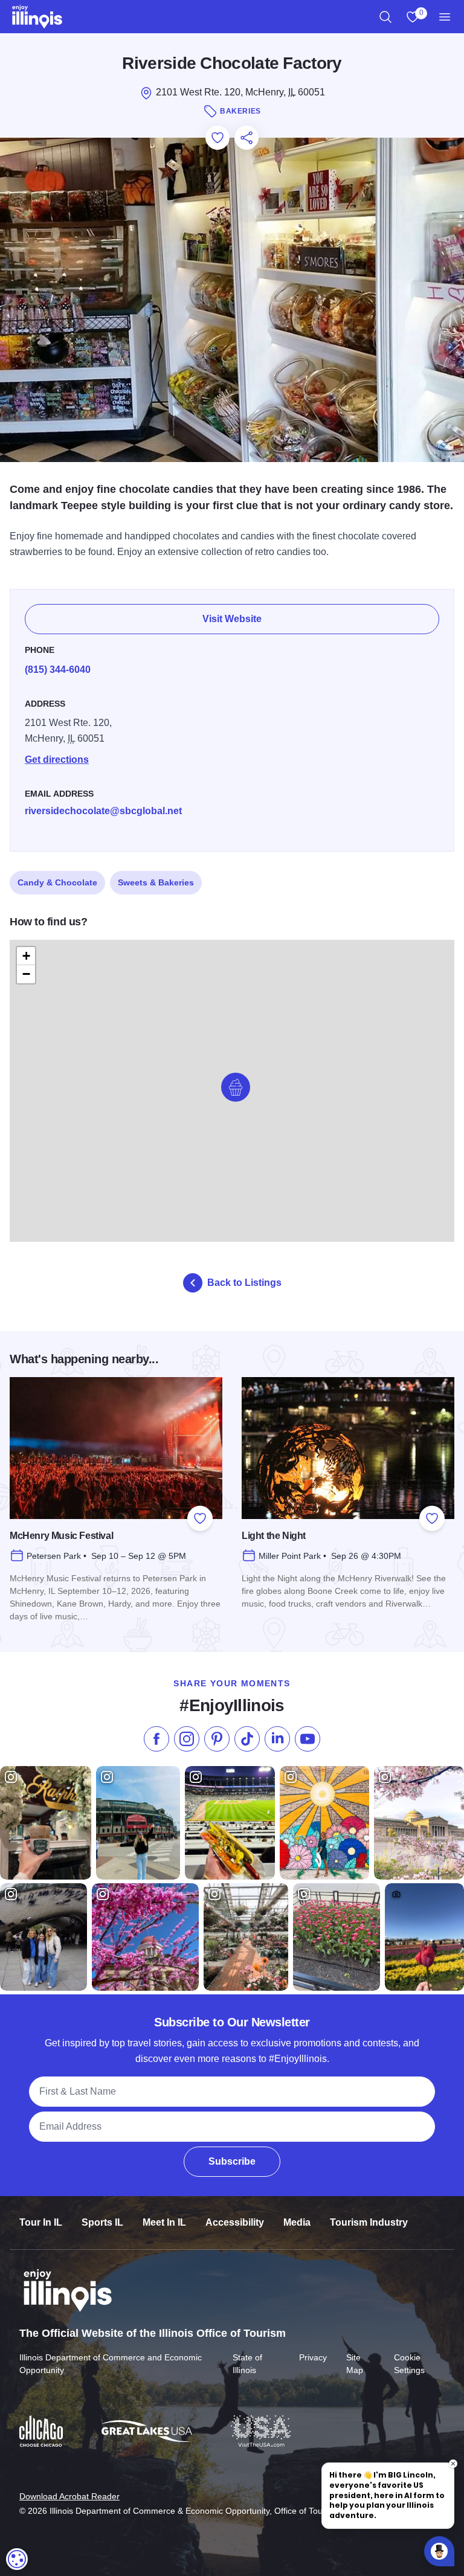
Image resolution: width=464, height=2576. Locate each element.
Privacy (313, 2357)
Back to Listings (244, 1283)
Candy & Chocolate (57, 882)
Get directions (57, 760)
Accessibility (235, 2222)
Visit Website (232, 619)
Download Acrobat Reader (69, 2496)
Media (297, 2222)
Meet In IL (164, 2222)
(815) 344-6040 (58, 670)
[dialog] (17, 2559)
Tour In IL (41, 2222)
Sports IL (102, 2222)
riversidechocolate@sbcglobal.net (103, 811)
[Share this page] (246, 138)
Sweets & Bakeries (156, 882)
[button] (236, 1087)
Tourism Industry (369, 2222)
